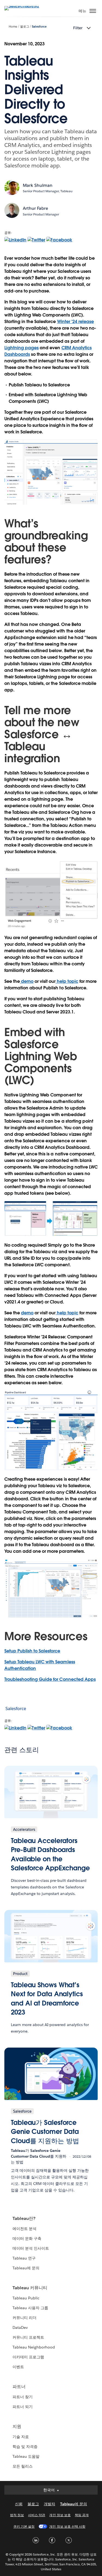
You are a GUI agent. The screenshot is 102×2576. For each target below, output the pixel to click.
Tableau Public (26, 2298)
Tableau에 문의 (26, 2268)
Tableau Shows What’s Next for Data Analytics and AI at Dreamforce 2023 (47, 1999)
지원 (17, 2426)
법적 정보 (17, 2515)
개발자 (50, 2504)
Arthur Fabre (35, 208)
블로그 (25, 27)
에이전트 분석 (24, 2229)
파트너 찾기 (23, 2397)
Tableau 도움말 (26, 2456)
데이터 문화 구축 (27, 2238)
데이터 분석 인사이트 (31, 2248)
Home (13, 27)
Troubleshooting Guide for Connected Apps (50, 1679)
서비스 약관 (37, 2515)
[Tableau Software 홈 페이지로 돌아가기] (23, 6)
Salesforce (39, 27)
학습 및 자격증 (25, 2447)
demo (27, 981)
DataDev (20, 2327)
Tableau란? (24, 2218)
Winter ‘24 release (75, 322)
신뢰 (19, 2504)
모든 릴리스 (23, 2466)
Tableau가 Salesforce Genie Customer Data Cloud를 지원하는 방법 (45, 2132)
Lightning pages (21, 348)
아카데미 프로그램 (28, 2357)
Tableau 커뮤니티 (30, 2288)
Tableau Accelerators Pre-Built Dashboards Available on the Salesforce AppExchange (50, 1855)
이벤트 (18, 2367)
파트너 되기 (23, 2407)
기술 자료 (21, 2437)
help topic (67, 981)
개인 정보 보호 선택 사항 (67, 2526)
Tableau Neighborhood (34, 2347)
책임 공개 (82, 2515)
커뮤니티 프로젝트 (28, 2337)
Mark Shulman (38, 185)
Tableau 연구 (24, 2258)
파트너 (19, 2387)
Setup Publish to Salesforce (32, 1651)
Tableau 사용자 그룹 (30, 2308)
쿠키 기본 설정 (24, 2526)
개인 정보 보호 (60, 2515)
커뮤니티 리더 (24, 2318)
